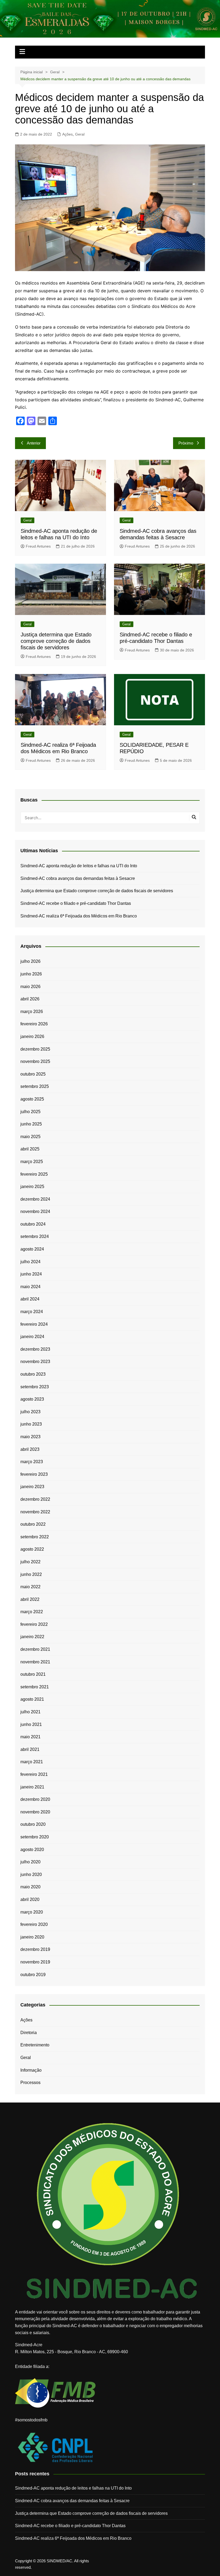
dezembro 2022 (35, 1499)
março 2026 (32, 1012)
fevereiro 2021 (34, 1774)
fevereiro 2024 (34, 1324)
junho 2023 (31, 1424)
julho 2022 (30, 1562)
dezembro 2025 (35, 1049)
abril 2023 (30, 1449)
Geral (80, 134)
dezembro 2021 (35, 1649)
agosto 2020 (32, 1850)
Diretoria (29, 2033)
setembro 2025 (35, 1086)
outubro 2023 (33, 1374)
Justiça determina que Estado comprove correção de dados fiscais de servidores (56, 641)
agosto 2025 (32, 1099)
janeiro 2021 (32, 1787)
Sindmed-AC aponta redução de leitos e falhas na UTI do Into (79, 866)
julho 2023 (30, 1412)
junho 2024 (31, 1274)
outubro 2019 (33, 1975)
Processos (30, 2083)
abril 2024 (30, 1299)
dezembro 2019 (35, 1949)
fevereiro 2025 (34, 1174)
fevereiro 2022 (34, 1624)
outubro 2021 (33, 1674)
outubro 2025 (33, 1074)
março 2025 (32, 1162)
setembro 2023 (35, 1387)
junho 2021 (31, 1724)
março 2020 (32, 1912)
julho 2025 (30, 1112)
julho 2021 (30, 1712)
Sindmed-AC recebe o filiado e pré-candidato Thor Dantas (76, 903)
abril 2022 (30, 1599)
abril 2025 (30, 1149)
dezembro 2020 (35, 1799)
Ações (67, 134)
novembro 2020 (35, 1812)
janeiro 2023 (32, 1487)
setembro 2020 (35, 1837)
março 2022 (32, 1612)
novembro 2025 (35, 1061)
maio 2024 (30, 1287)
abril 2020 (30, 1899)
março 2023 (32, 1462)
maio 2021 (30, 1737)
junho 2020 (31, 1874)
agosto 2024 (32, 1249)
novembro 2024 (35, 1212)
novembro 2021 (35, 1662)
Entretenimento (35, 2045)
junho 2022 (31, 1574)
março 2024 (32, 1312)
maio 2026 (30, 987)
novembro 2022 (35, 1512)
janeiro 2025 (32, 1187)
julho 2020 (30, 1862)
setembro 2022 (35, 1537)
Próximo (186, 443)
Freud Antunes (38, 546)
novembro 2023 (35, 1362)
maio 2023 (30, 1437)
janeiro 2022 (32, 1637)
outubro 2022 (33, 1524)
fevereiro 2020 (34, 1924)
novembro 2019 (35, 1962)
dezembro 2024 (35, 1199)
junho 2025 (31, 1124)
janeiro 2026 (32, 1036)
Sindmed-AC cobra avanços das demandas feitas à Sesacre (78, 878)
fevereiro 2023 (34, 1474)
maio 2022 (30, 1587)
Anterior (34, 443)
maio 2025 (30, 1137)
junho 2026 (31, 974)
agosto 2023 (32, 1399)
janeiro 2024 (32, 1337)
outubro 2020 (33, 1824)
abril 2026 (30, 999)
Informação (31, 2070)
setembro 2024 (35, 1236)
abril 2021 (30, 1749)
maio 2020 (30, 1887)
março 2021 (32, 1762)
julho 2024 (30, 1262)
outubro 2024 (33, 1224)
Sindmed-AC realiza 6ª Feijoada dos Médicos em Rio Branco (79, 916)
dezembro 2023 (35, 1349)
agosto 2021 (32, 1699)
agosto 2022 (32, 1549)
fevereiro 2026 (34, 1024)
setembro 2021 (35, 1687)
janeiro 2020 (32, 1937)
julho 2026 (30, 961)
